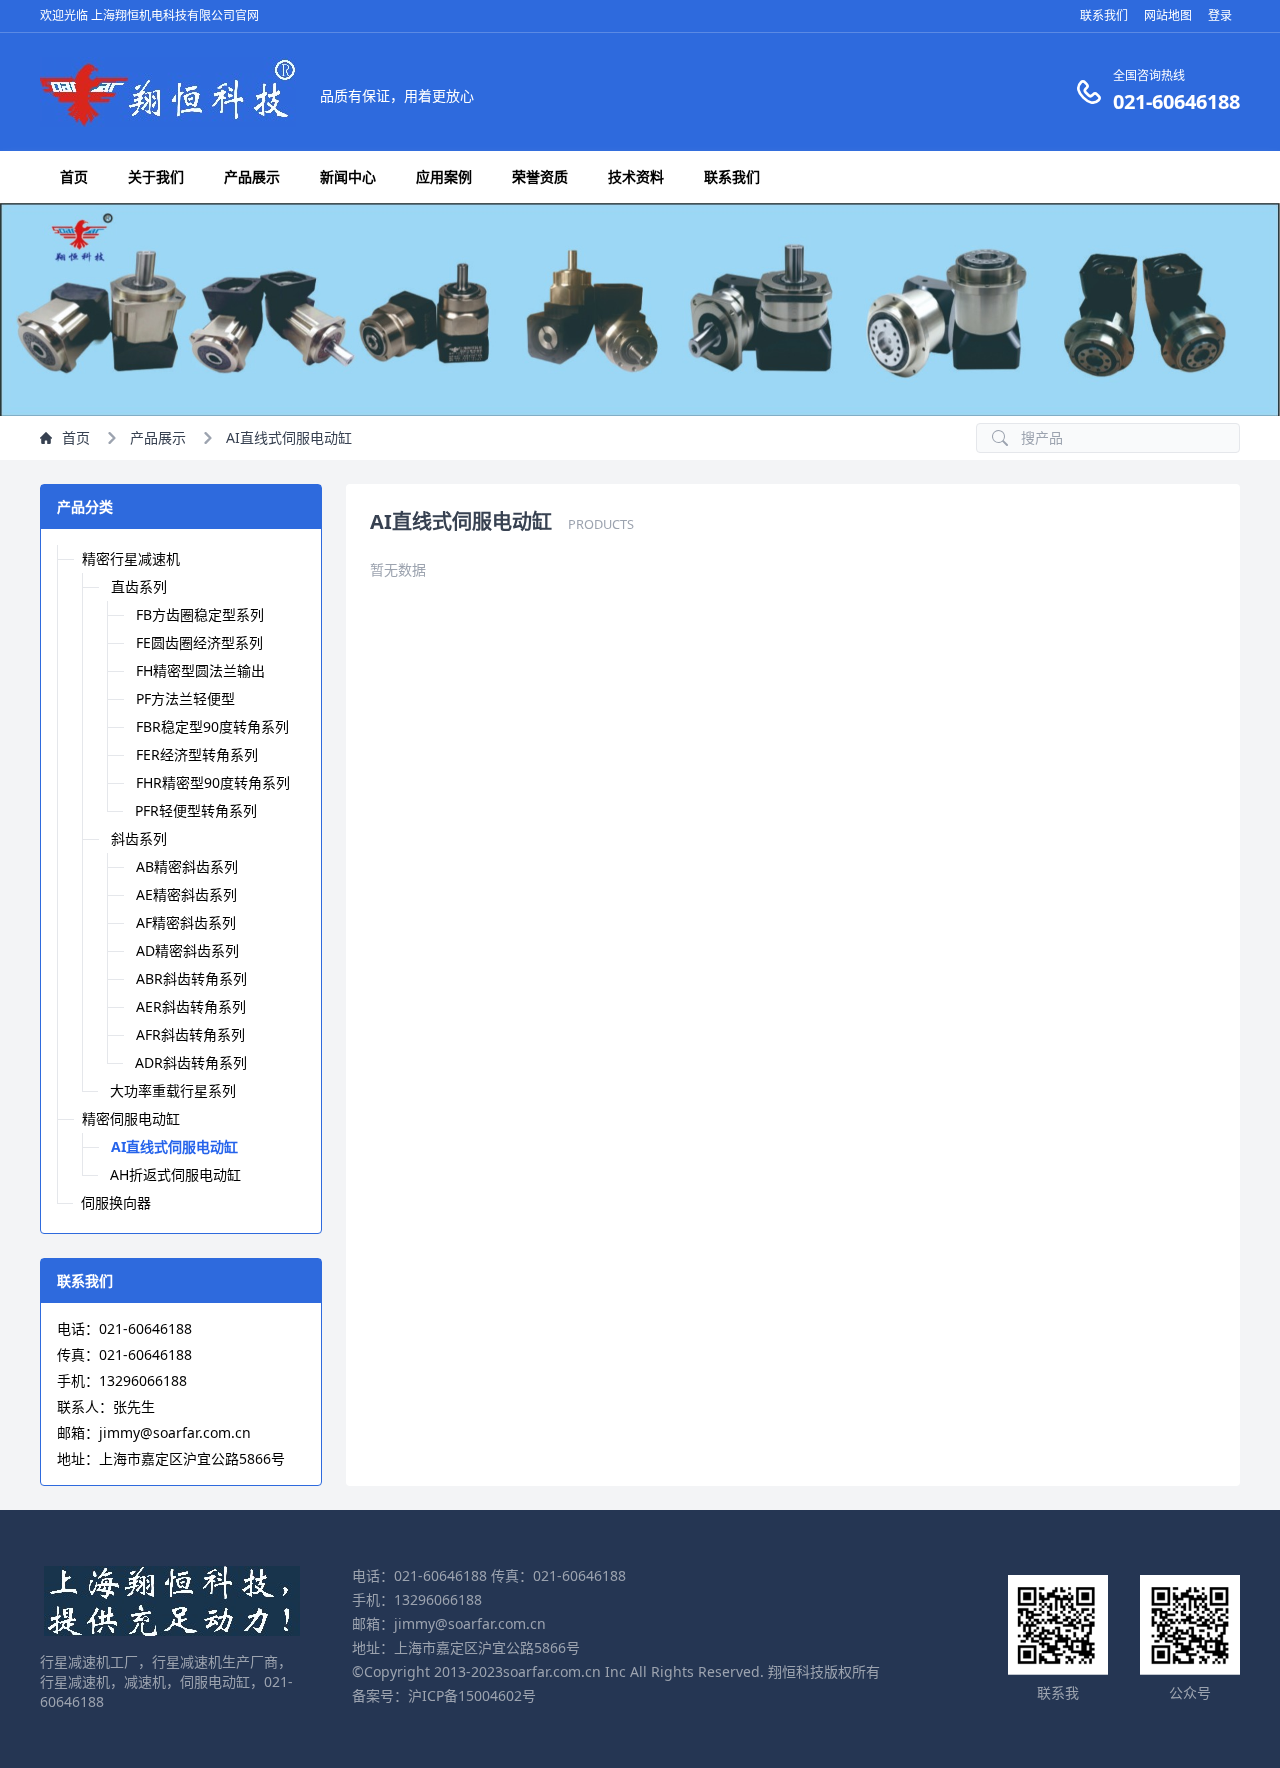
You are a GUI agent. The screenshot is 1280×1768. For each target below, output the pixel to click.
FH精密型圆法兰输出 (200, 670)
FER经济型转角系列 (197, 754)
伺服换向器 (116, 1202)
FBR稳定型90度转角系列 (212, 726)
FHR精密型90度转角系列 (213, 782)
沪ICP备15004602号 (472, 1695)
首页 (74, 176)
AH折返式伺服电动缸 (175, 1174)
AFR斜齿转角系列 (190, 1034)
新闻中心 (348, 176)
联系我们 (732, 176)
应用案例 (444, 176)
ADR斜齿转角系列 (191, 1062)
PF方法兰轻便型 (185, 698)
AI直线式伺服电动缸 (289, 437)
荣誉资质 (540, 176)
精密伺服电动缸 (131, 1118)
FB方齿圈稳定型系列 (200, 614)
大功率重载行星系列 (173, 1090)
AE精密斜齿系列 (186, 894)
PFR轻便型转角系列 (196, 810)
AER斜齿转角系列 (191, 1006)
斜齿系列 (139, 838)
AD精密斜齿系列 (187, 950)
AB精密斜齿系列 (187, 866)
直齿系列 (139, 586)
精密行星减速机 (131, 558)
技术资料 (636, 176)
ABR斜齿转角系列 (191, 978)
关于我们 (156, 176)
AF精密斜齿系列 (186, 922)
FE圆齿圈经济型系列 (199, 642)
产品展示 (252, 176)
